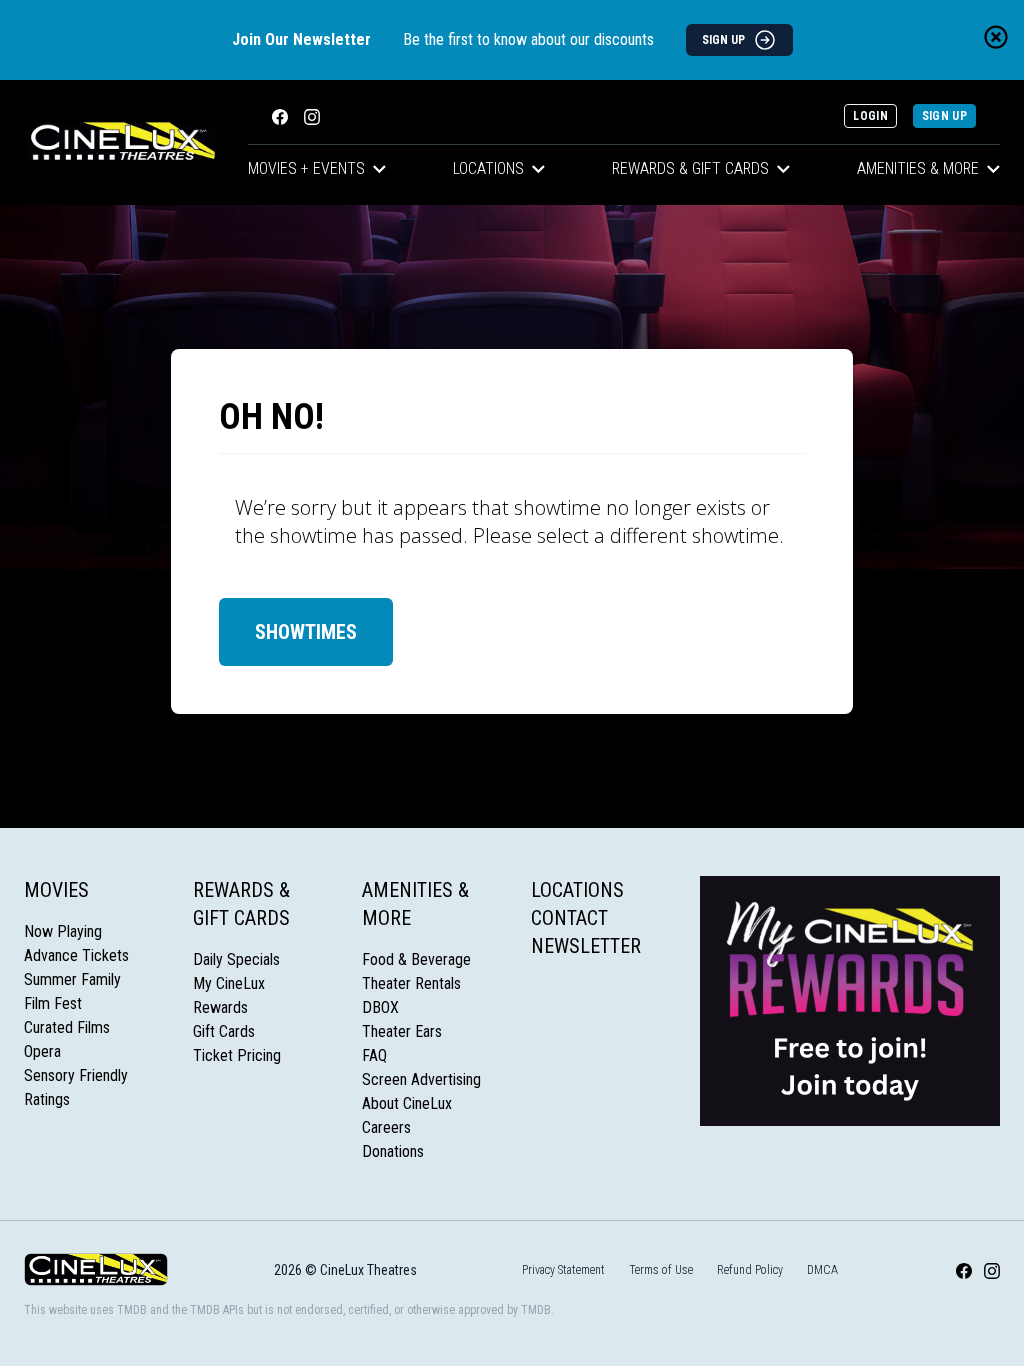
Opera (42, 1051)
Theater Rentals (411, 983)
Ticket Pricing (237, 1055)
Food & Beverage (416, 959)
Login (870, 116)
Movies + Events (306, 168)
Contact (569, 918)
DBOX (380, 1007)
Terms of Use (661, 1270)
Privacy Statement (563, 1270)
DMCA (822, 1270)
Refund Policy (750, 1270)
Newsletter (586, 946)
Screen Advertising (421, 1079)
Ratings (47, 1099)
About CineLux (407, 1103)
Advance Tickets (76, 955)
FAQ (374, 1055)
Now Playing (63, 931)
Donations (393, 1151)
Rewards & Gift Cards (690, 168)
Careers (386, 1127)
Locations (488, 168)
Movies (56, 890)
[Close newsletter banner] (996, 37)
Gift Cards (224, 1031)
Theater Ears (402, 1031)
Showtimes (306, 632)
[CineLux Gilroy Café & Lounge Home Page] (120, 142)
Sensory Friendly (76, 1075)
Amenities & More (918, 168)
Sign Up (944, 116)
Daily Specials (236, 959)
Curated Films (67, 1027)
